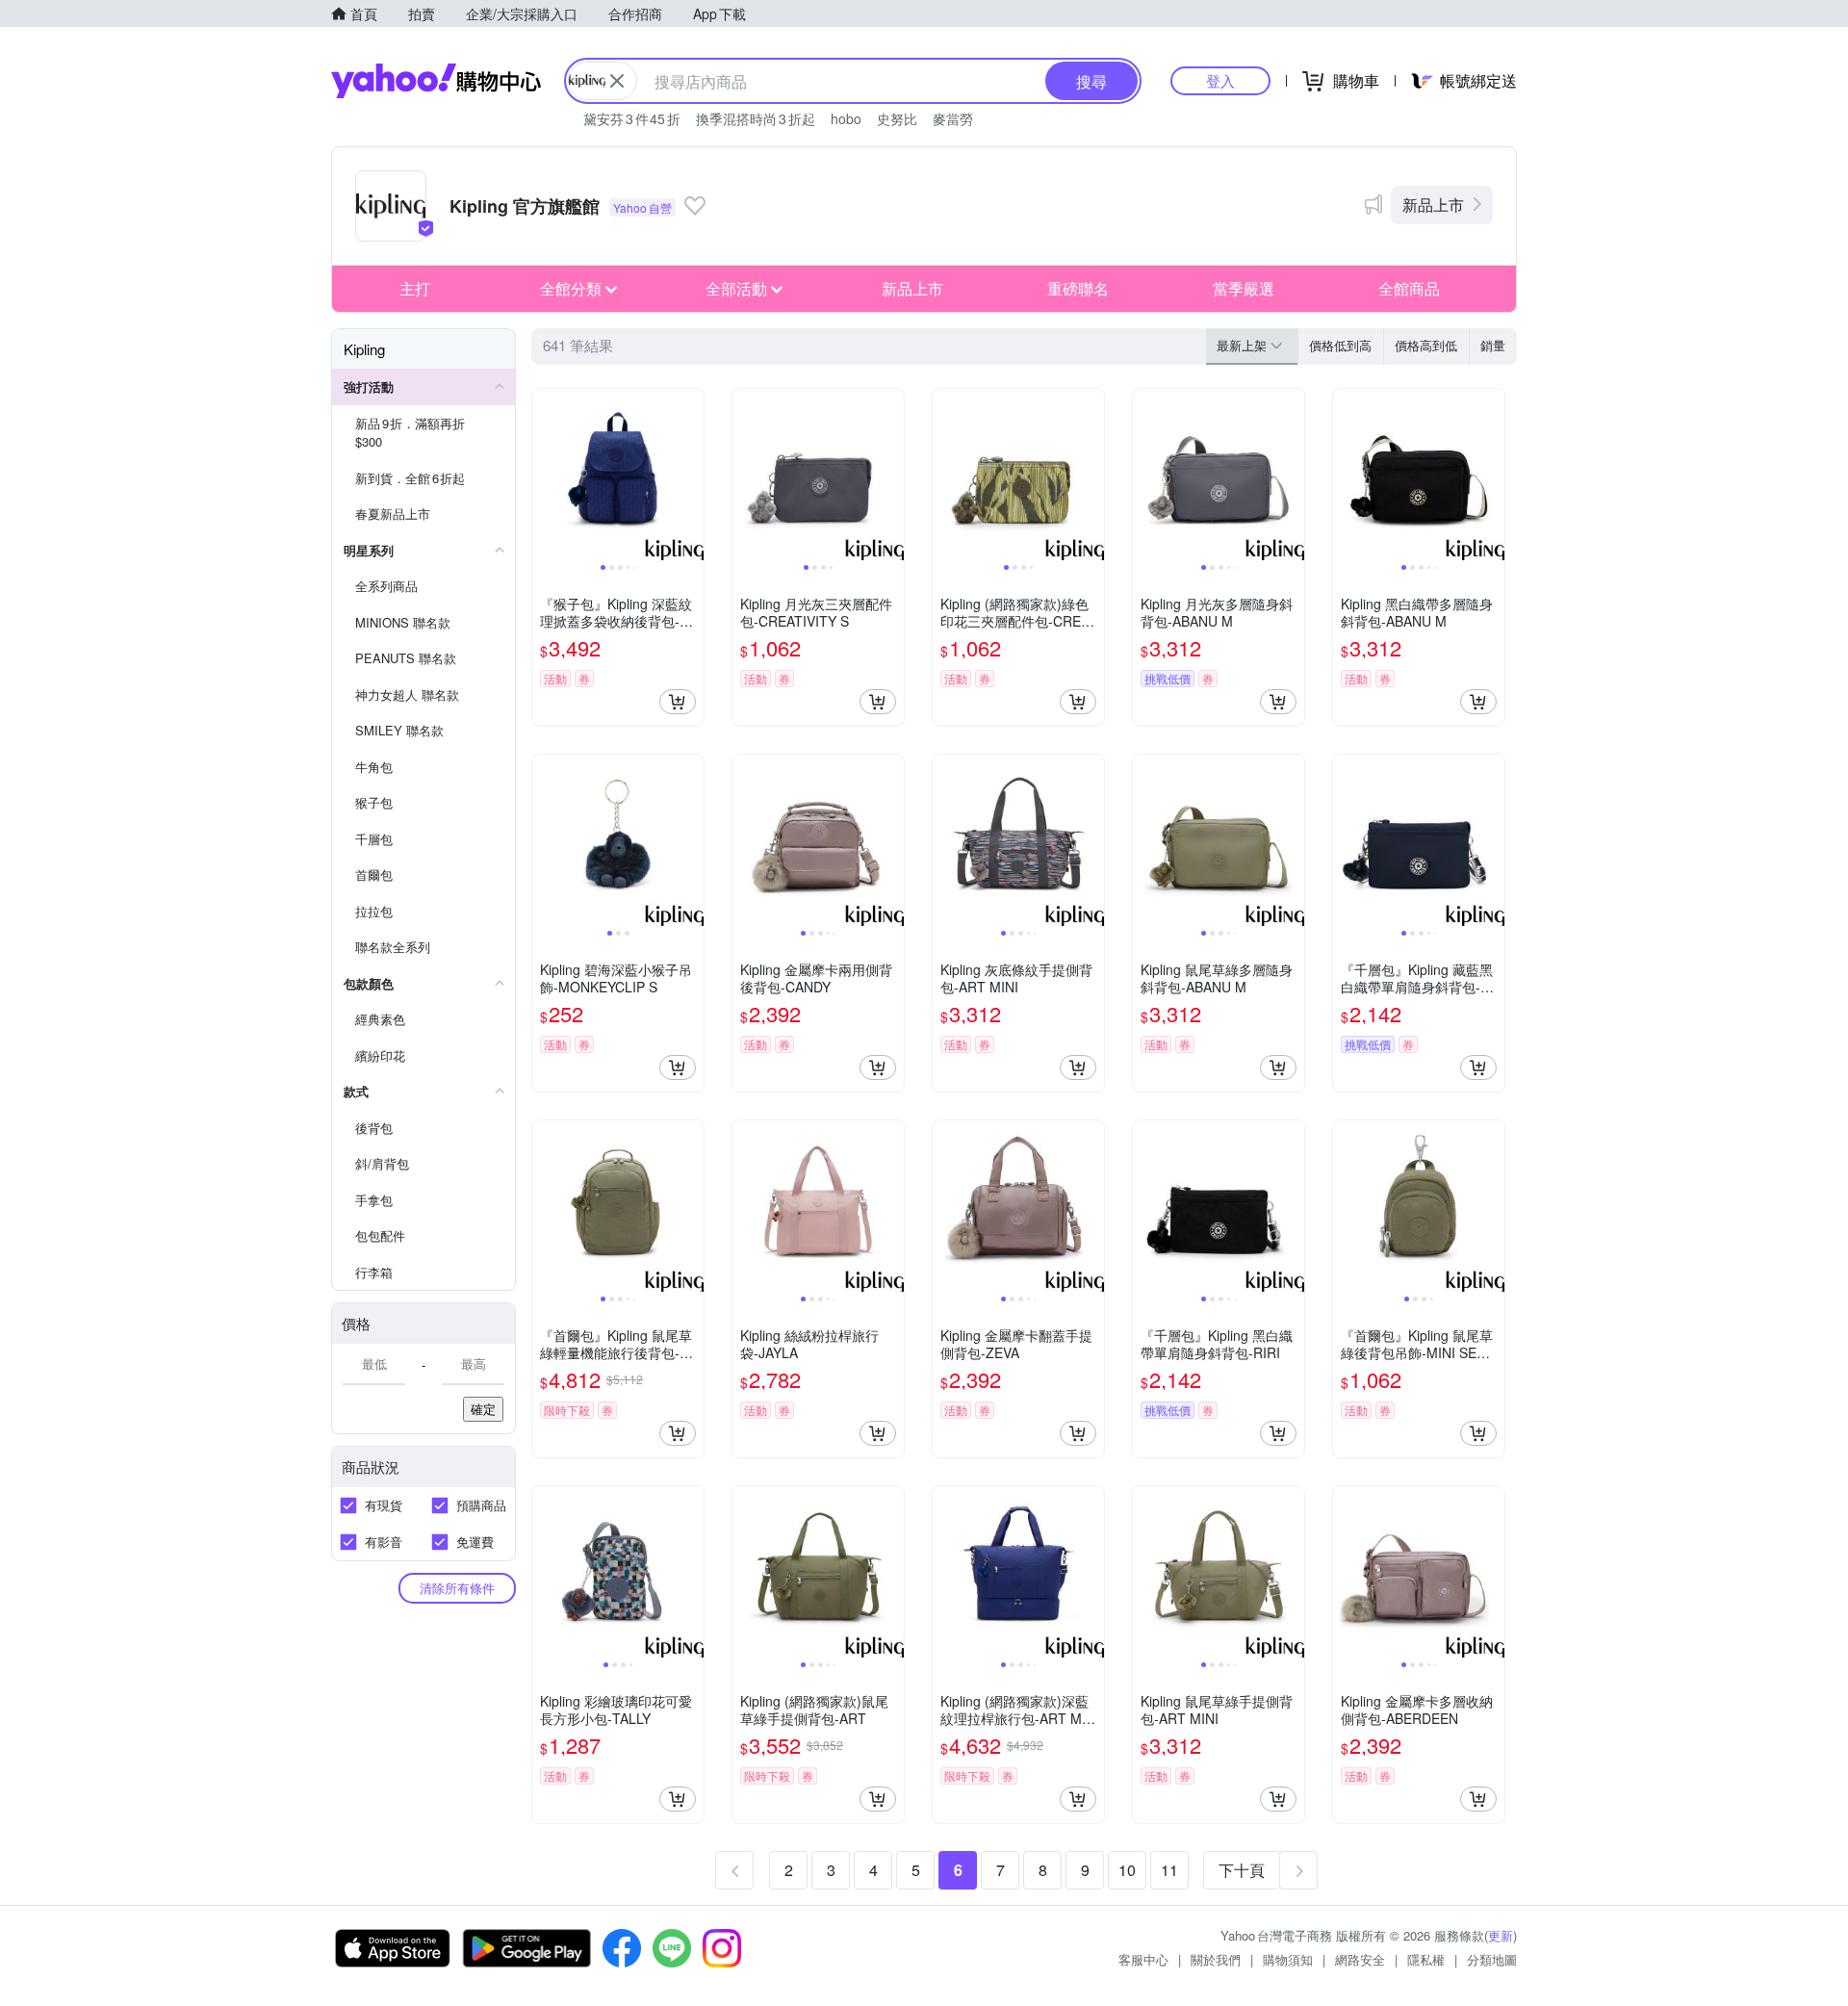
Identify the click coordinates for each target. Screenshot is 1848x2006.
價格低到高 (1340, 345)
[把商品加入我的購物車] (678, 702)
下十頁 (1242, 1870)
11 (1169, 1870)
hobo (846, 118)
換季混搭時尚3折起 (756, 118)
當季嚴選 (1244, 288)
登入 (1220, 80)
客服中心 (1143, 1959)
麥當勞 (953, 118)
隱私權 (1426, 1959)
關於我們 (1216, 1959)
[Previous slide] (545, 475)
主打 (415, 288)
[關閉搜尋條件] (617, 81)
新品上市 (1433, 205)
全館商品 (1409, 288)
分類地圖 (1492, 1959)
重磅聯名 (1078, 288)
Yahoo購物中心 (436, 81)
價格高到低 (1426, 345)
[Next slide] (691, 475)
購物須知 (1288, 1959)
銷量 (1493, 345)
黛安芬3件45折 (632, 118)
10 (1127, 1870)
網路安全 (1360, 1959)
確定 (483, 1409)
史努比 (897, 118)
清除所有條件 (457, 1588)
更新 (1501, 1935)
